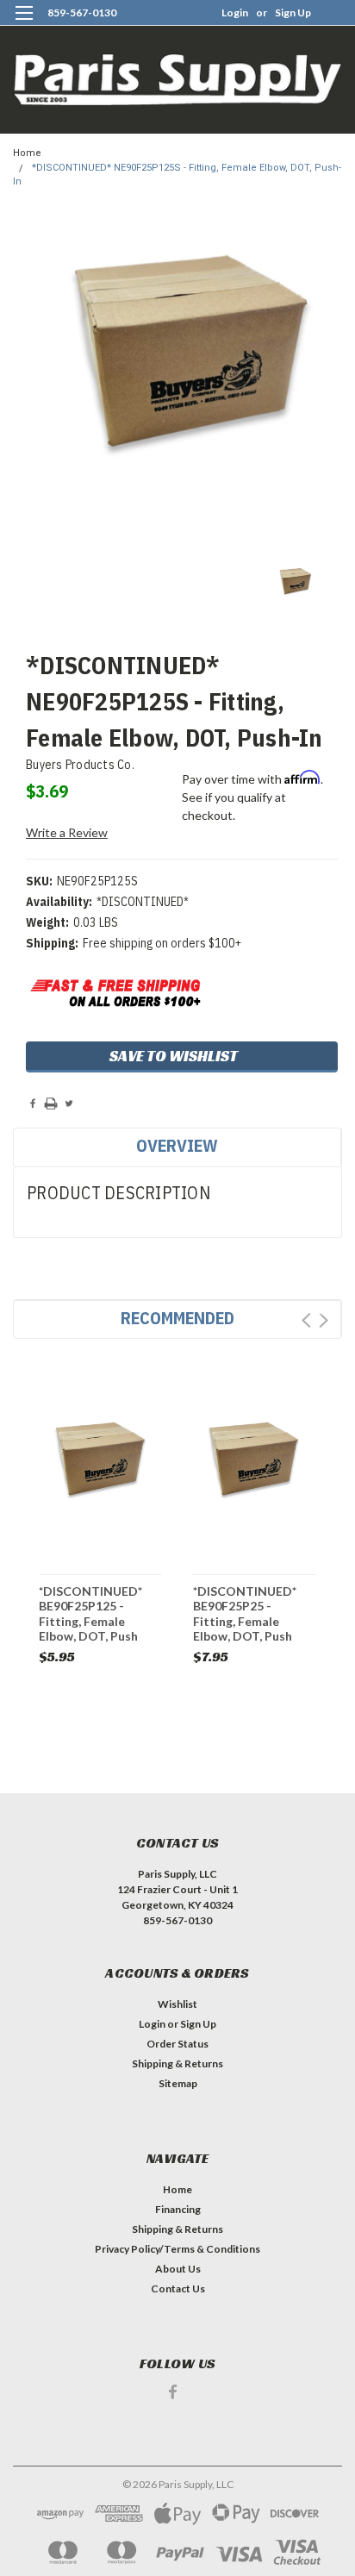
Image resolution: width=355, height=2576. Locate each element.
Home (27, 153)
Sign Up (293, 13)
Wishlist (177, 2004)
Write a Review (67, 832)
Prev (306, 1320)
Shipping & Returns (177, 2063)
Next (324, 1320)
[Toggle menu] (24, 24)
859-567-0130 (82, 13)
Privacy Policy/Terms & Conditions (177, 2249)
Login (235, 13)
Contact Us (178, 2288)
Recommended (177, 1318)
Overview (177, 1145)
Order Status (177, 2044)
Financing (178, 2209)
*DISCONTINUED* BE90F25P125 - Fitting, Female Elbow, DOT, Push (90, 1613)
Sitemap (178, 2083)
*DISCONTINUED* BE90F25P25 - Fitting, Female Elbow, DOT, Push (245, 1613)
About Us (178, 2269)
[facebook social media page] (173, 2392)
